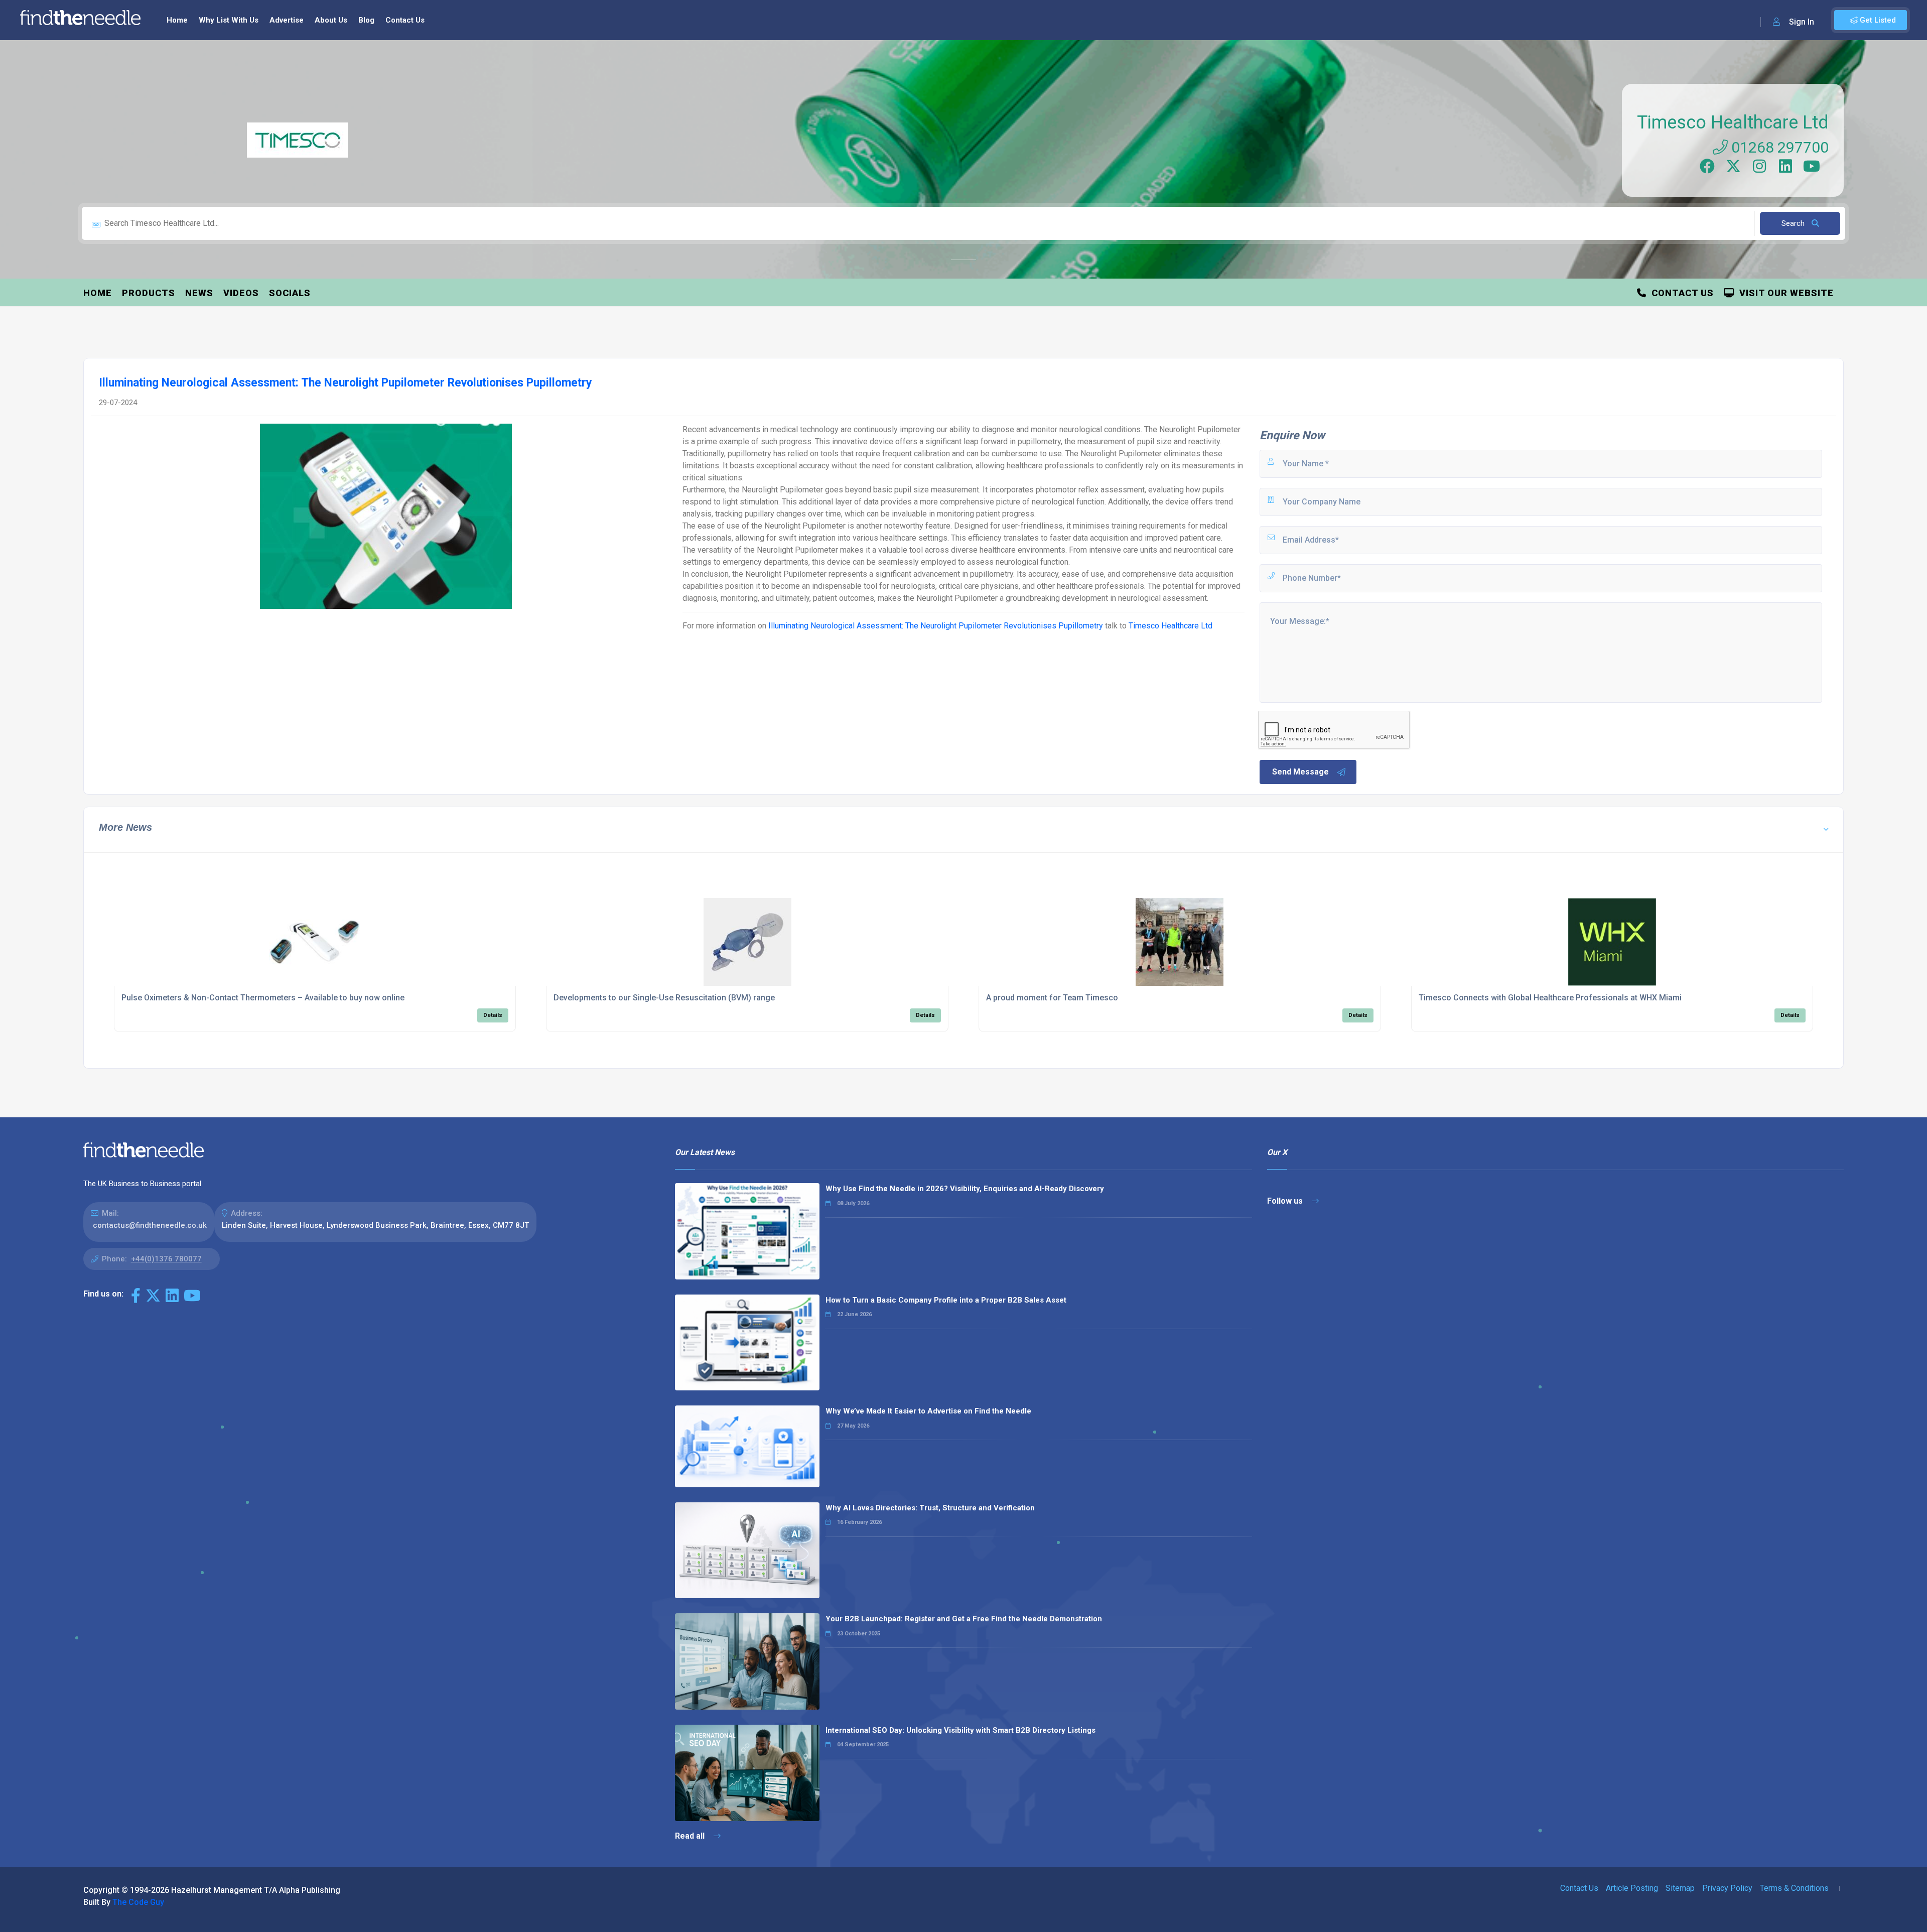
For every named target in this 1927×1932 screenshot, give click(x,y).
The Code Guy (138, 1902)
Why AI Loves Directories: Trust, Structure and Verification (930, 1508)
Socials (290, 293)
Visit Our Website (1784, 293)
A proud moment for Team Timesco (1052, 998)
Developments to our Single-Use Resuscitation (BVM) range (664, 998)
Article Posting (1632, 1888)
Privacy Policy (1727, 1888)
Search (1794, 223)
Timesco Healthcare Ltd (1733, 122)
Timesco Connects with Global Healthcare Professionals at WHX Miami (1550, 998)
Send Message (1300, 772)
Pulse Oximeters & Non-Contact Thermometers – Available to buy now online (263, 998)
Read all (691, 1836)
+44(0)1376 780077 (166, 1259)
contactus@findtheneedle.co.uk (150, 1225)
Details (493, 1015)
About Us (331, 20)
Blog (366, 20)
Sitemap (1680, 1888)
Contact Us (405, 20)
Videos (241, 293)
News (199, 293)
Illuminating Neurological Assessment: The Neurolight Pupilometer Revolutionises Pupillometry (936, 626)
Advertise (287, 20)
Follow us (1286, 1201)
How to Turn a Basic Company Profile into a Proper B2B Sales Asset (946, 1300)
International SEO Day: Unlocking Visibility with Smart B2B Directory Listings (960, 1730)
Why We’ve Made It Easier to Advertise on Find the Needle (928, 1411)
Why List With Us (229, 20)
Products (149, 293)
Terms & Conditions (1794, 1888)
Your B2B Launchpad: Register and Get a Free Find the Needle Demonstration (964, 1619)
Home (177, 20)
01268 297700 (1778, 147)
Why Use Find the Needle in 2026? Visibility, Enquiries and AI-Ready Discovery (965, 1189)
